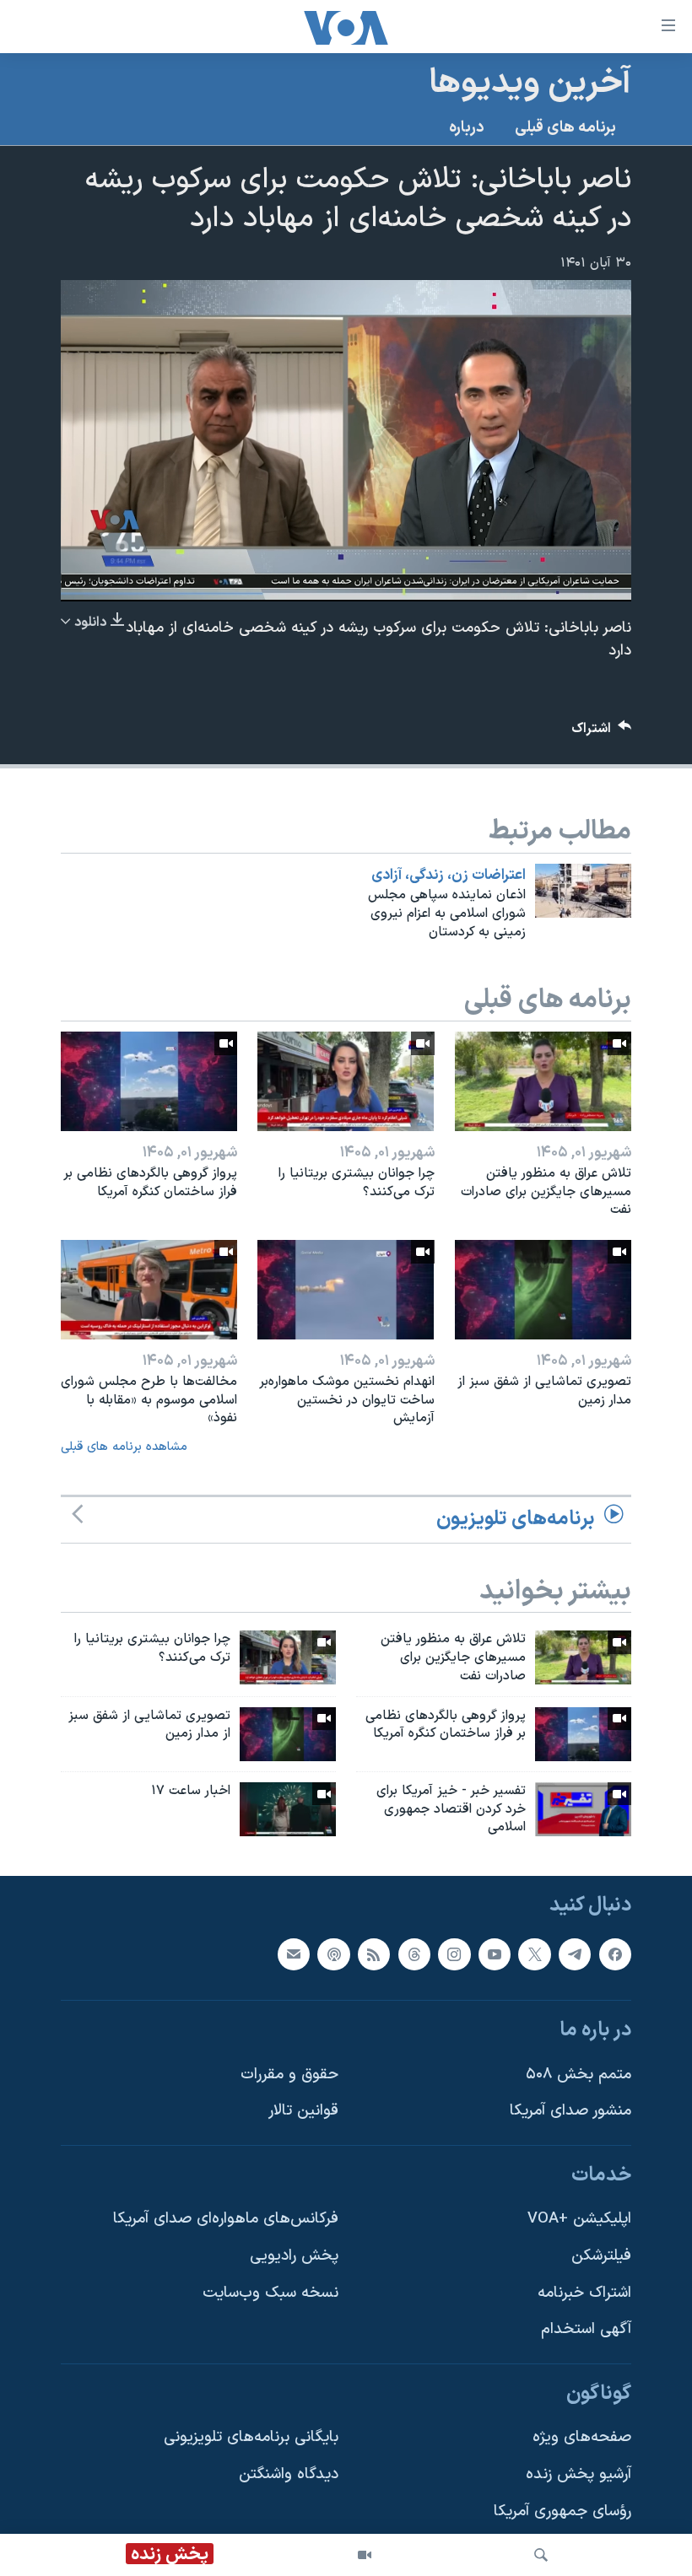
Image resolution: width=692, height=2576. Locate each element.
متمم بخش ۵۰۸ (578, 2075)
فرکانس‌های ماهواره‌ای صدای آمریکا (226, 2220)
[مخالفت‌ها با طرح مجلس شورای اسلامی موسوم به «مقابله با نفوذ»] (149, 1290)
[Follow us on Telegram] (575, 1954)
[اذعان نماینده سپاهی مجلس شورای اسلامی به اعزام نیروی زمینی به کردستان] (583, 891)
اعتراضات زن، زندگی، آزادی (449, 876)
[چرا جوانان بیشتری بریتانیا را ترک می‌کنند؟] (346, 1081)
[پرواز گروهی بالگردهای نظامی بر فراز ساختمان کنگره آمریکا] (149, 1081)
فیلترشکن (601, 2256)
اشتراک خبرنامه (584, 2293)
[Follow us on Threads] (414, 1954)
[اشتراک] (294, 1954)
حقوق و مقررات (289, 2075)
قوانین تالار (303, 2112)
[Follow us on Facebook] (615, 1954)
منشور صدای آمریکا (570, 2112)
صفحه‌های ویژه (582, 2438)
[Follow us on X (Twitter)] (534, 1954)
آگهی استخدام (586, 2330)
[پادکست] (333, 1954)
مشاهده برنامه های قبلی (124, 1447)
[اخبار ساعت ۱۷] (288, 1809)
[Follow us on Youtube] (495, 1954)
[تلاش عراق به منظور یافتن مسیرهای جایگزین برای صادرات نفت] (543, 1081)
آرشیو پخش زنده (578, 2474)
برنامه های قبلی (565, 128)
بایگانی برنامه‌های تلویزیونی (251, 2438)
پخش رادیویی (294, 2256)
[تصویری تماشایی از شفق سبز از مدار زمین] (543, 1290)
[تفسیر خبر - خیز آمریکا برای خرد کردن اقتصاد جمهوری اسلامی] (583, 1809)
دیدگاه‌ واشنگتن (289, 2474)
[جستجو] (541, 2555)
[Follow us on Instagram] (454, 1954)
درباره (467, 128)
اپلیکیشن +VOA (579, 2220)
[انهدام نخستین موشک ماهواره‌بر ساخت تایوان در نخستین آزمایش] (346, 1290)
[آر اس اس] (374, 1954)
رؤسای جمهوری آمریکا (562, 2511)
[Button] (602, 733)
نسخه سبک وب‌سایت (270, 2293)
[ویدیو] (365, 2555)
